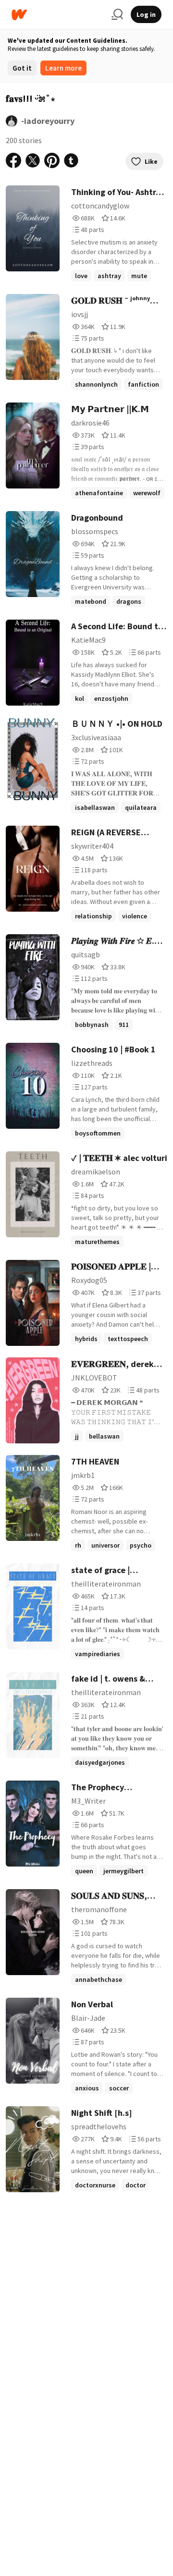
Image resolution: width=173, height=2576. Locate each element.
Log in (146, 14)
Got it (22, 68)
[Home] (58, 15)
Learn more (63, 68)
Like (151, 161)
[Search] (117, 14)
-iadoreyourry (48, 121)
